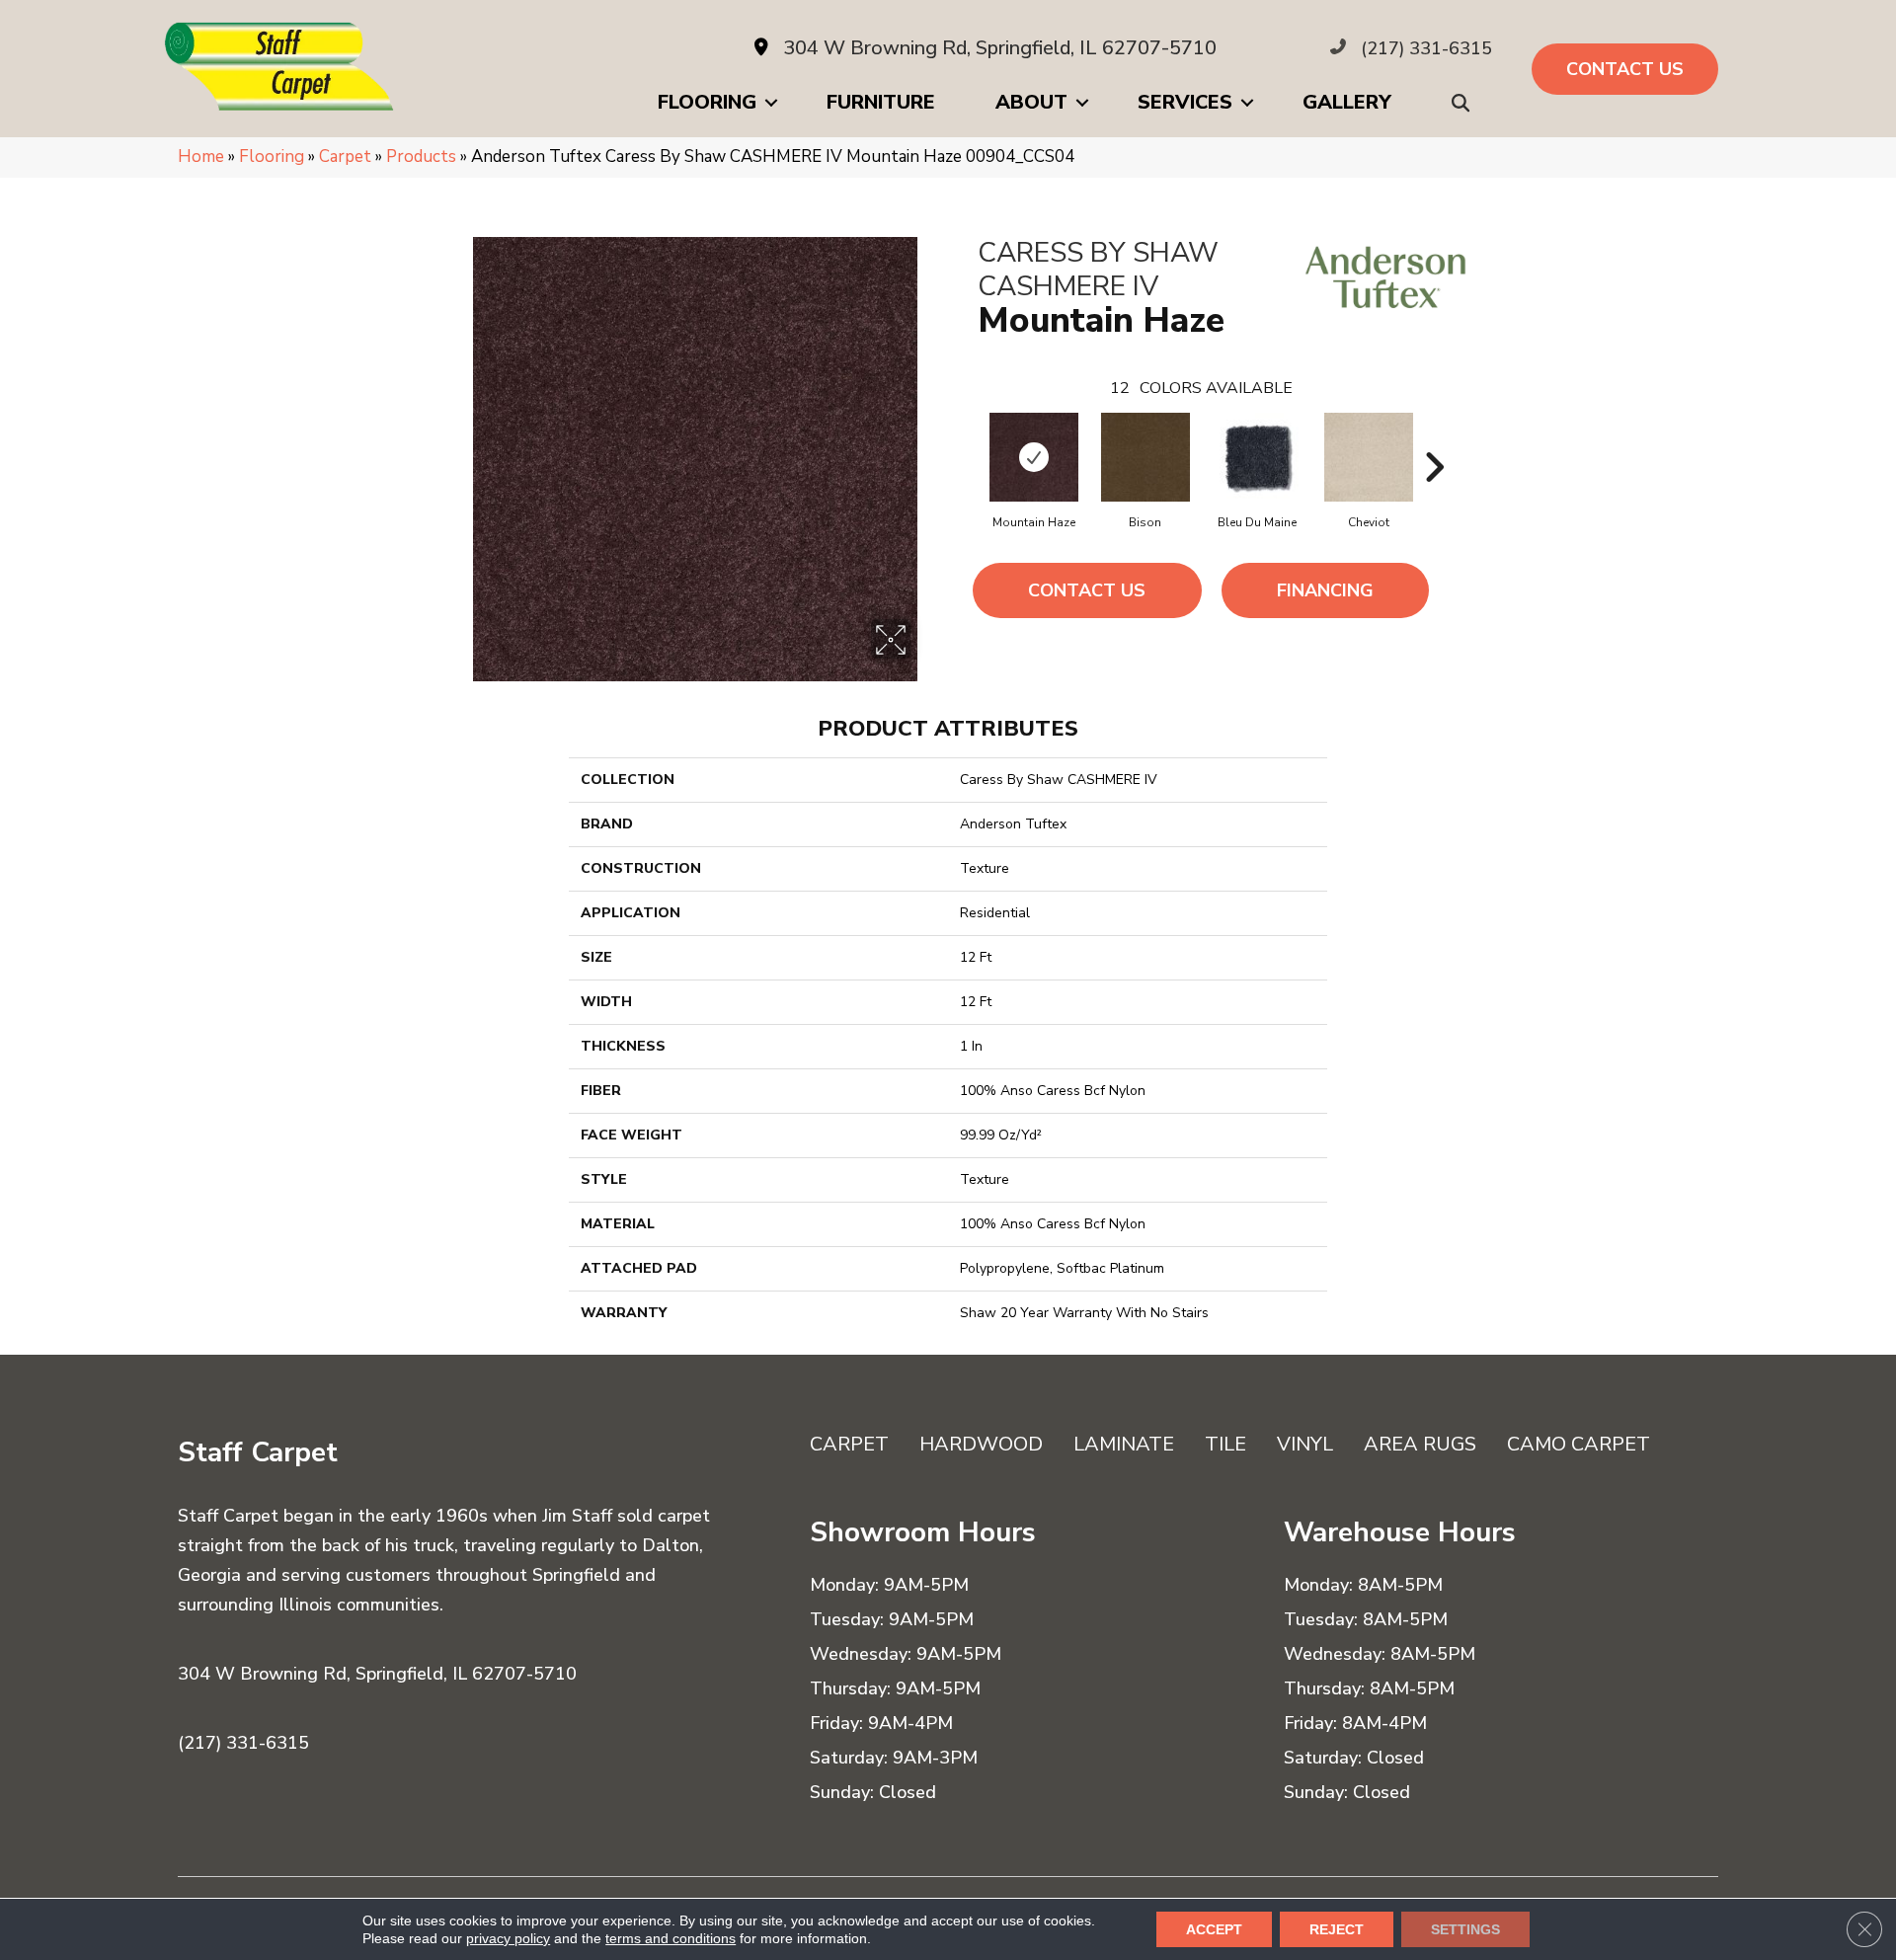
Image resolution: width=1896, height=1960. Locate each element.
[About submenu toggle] (1082, 103)
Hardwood (981, 1444)
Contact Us (1087, 590)
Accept (1214, 1929)
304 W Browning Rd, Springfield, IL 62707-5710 (1000, 48)
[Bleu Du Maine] (1257, 457)
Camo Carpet (1579, 1444)
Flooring (707, 102)
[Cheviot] (1369, 457)
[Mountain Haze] (1034, 457)
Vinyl (1305, 1444)
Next (1434, 437)
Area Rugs (1420, 1444)
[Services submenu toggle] (1247, 103)
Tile (1225, 1444)
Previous (968, 437)
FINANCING (1325, 590)
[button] (1464, 103)
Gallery (1347, 102)
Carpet (345, 157)
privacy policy (508, 1938)
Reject (1337, 1929)
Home (201, 157)
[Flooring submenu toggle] (771, 103)
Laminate (1124, 1444)
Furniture (881, 102)
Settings (1465, 1929)
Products (421, 157)
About (1031, 102)
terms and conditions (671, 1938)
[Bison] (1145, 457)
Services (1185, 102)
